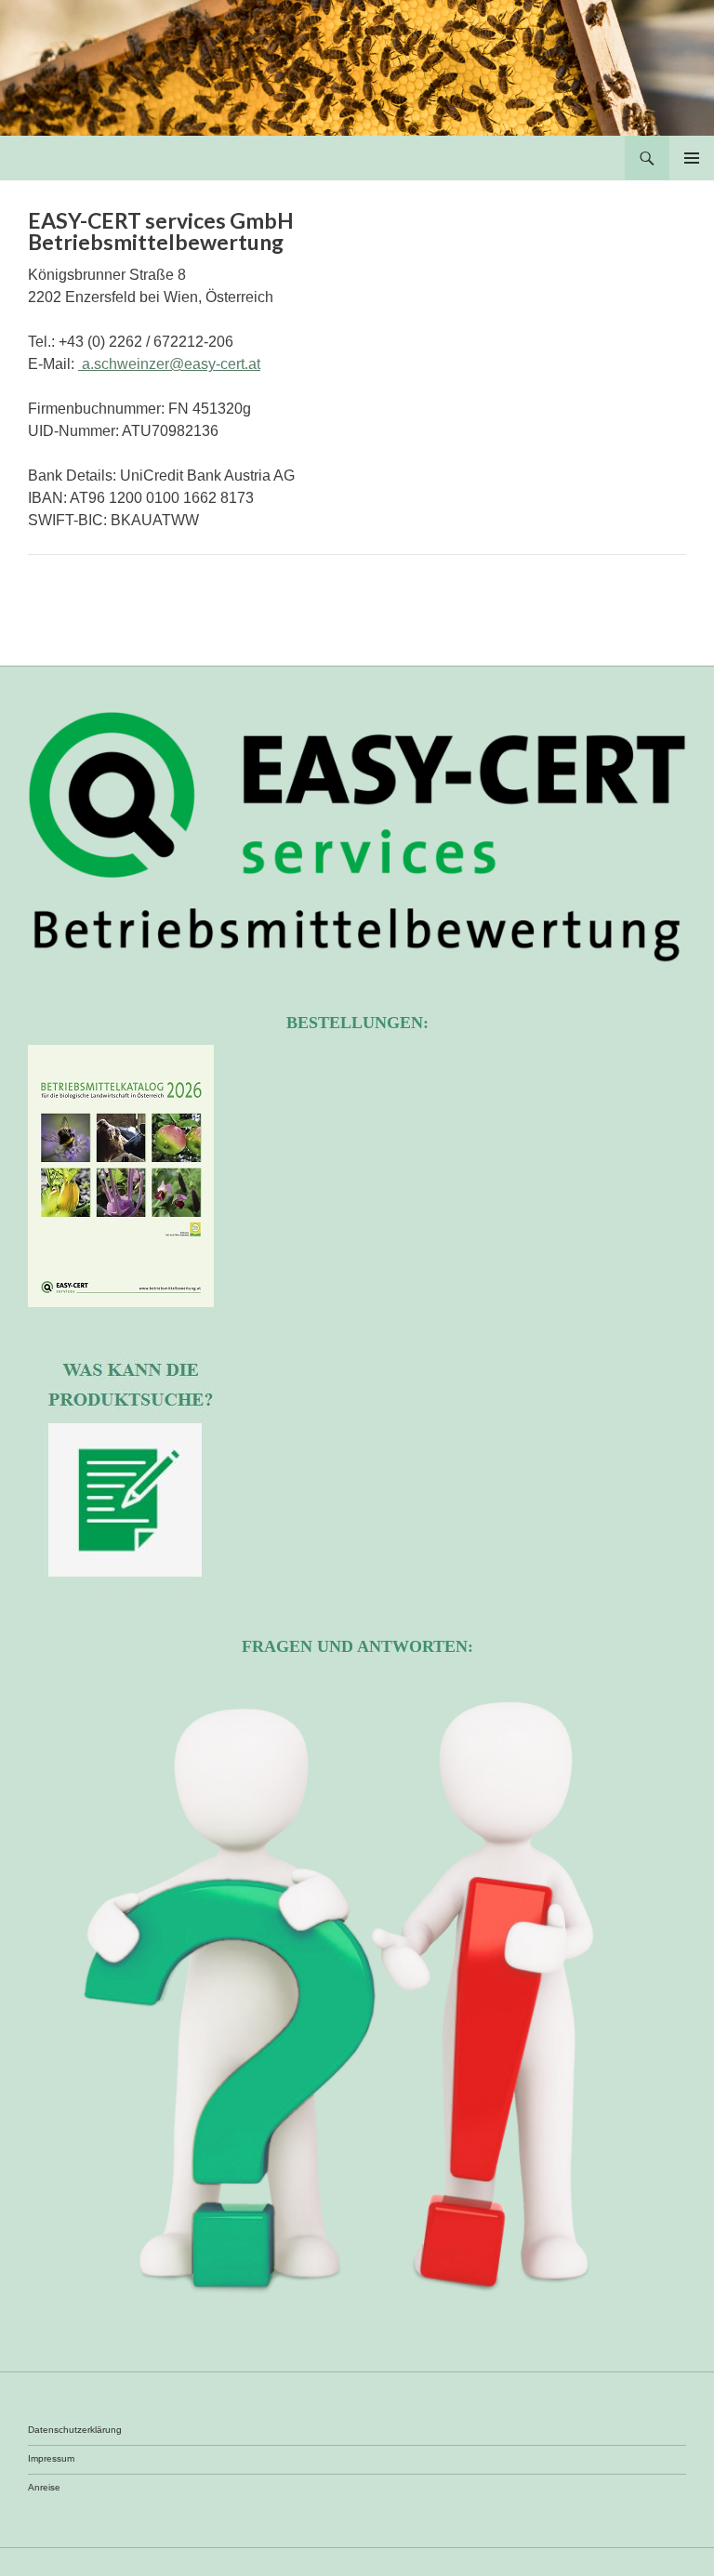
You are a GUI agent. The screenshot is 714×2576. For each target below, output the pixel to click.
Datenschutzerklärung (75, 2430)
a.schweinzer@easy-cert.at (169, 364)
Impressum (51, 2458)
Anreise (44, 2487)
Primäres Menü (692, 158)
